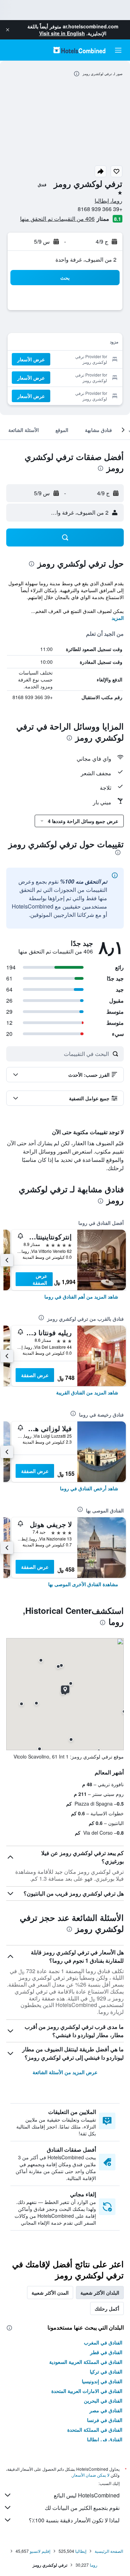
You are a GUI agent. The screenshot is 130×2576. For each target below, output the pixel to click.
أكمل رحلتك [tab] (107, 2308)
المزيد (118, 618)
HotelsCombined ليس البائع (87, 2495)
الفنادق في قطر (106, 2352)
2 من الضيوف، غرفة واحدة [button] (86, 259)
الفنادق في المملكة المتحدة (95, 2430)
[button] (8, 30)
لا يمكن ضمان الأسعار (91, 2475)
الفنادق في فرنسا (105, 2420)
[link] (81, 1296)
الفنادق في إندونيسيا (102, 2381)
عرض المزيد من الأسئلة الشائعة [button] (65, 2072)
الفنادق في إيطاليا (105, 2439)
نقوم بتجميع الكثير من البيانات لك (82, 2508)
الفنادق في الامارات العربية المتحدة (87, 2391)
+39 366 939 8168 (100, 209)
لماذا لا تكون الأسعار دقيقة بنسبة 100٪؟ (74, 2520)
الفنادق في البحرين (103, 2401)
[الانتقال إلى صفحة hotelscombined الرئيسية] (79, 50)
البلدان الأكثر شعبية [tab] (100, 2293)
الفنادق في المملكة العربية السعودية (86, 2362)
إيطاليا (81, 2551)
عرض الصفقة (40, 1279)
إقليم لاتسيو (40, 2551)
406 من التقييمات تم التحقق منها (57, 219)
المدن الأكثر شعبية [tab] (50, 2293)
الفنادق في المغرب (103, 2342)
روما (94, 2565)
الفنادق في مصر (106, 2410)
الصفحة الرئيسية (109, 2551)
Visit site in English (62, 33)
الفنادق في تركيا (106, 2371)
